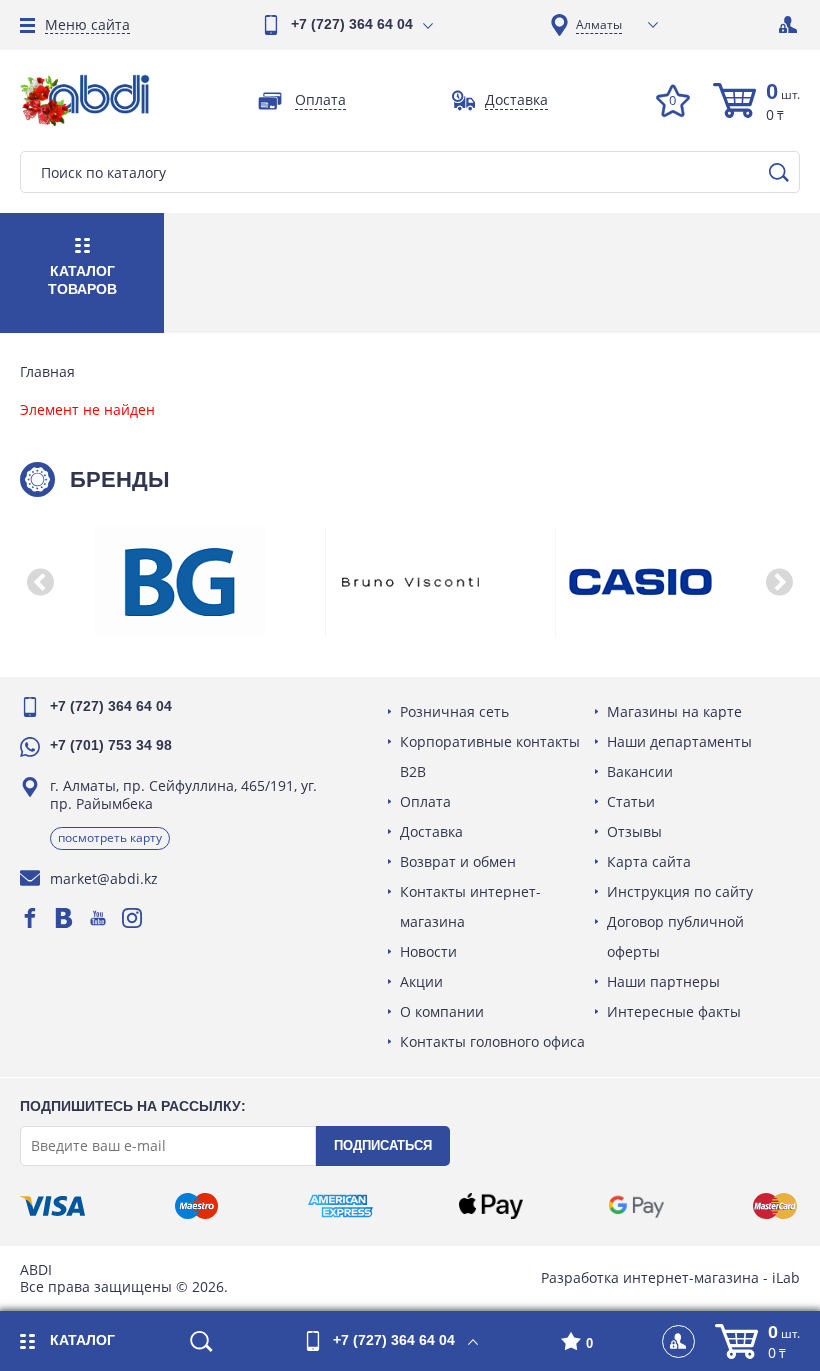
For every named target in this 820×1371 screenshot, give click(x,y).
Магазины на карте (674, 711)
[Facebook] (30, 918)
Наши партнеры (663, 981)
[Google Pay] (636, 1206)
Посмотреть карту (110, 837)
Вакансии (640, 771)
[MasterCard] (775, 1206)
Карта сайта (649, 861)
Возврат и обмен (458, 861)
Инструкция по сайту (680, 891)
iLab (786, 1277)
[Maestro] (196, 1206)
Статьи (631, 801)
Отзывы (634, 831)
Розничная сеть (454, 711)
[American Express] (340, 1206)
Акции (421, 981)
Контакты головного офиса (492, 1041)
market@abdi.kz (104, 878)
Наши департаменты (679, 741)
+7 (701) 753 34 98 (111, 745)
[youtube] (98, 918)
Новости (428, 951)
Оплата (425, 801)
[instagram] (132, 918)
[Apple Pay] (490, 1206)
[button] (40, 582)
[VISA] (52, 1206)
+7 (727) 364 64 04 (352, 24)
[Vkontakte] (64, 918)
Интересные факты (674, 1011)
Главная (47, 372)
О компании (442, 1011)
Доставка (431, 831)
